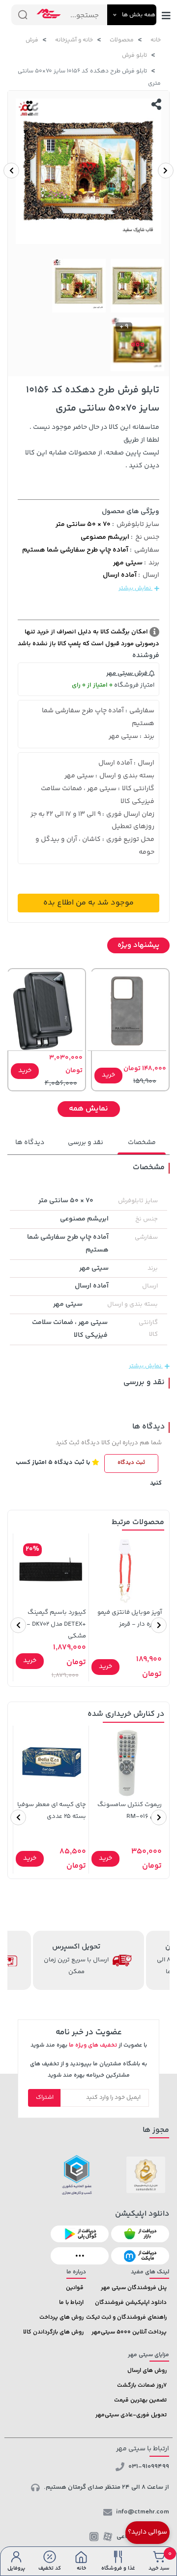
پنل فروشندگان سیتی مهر (134, 2288)
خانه (156, 40)
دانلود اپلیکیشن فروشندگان (131, 2303)
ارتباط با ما (71, 2303)
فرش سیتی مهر (128, 673)
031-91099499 (149, 2467)
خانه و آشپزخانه (74, 40)
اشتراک (45, 2098)
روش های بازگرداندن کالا (53, 2332)
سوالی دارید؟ (147, 2532)
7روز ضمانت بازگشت (142, 2385)
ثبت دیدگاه (131, 1463)
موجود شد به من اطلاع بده (88, 903)
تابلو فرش (134, 55)
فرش (32, 40)
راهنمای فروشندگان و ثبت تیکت (126, 2317)
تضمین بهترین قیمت (140, 2400)
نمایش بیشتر (135, 588)
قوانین (75, 2288)
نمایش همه (88, 1109)
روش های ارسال (147, 2371)
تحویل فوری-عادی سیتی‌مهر (131, 2415)
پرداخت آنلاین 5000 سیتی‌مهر (129, 2332)
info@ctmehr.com (143, 2512)
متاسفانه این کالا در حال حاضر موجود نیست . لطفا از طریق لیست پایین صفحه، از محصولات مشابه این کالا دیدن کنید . (92, 447)
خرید (108, 1075)
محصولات (122, 40)
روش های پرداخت (61, 2317)
